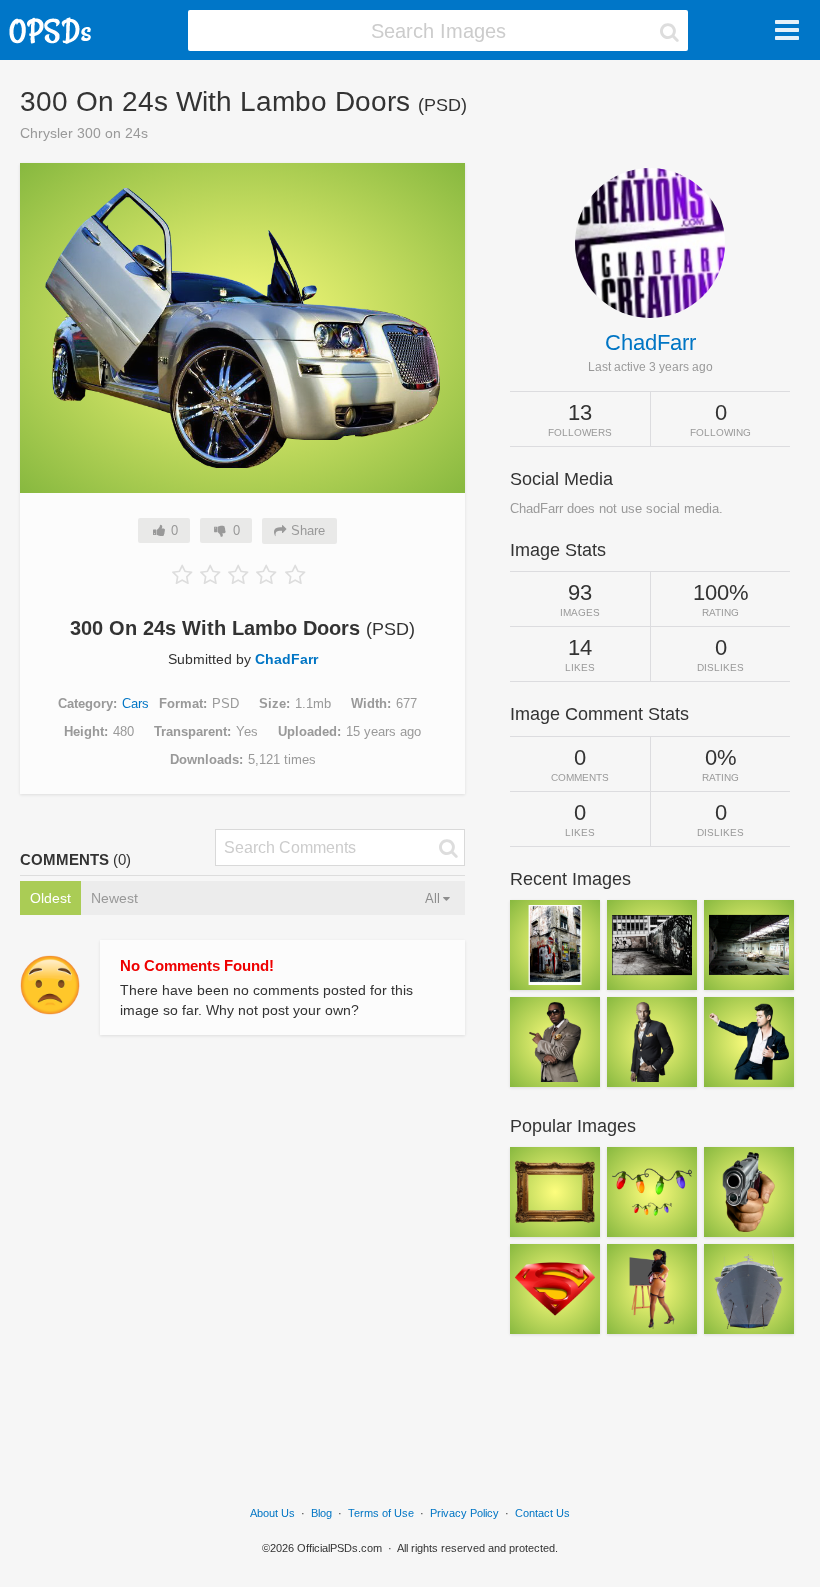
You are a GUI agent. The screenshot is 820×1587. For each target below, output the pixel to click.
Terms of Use (381, 1513)
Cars (135, 703)
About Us (272, 1513)
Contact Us (542, 1513)
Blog (321, 1513)
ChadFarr (286, 659)
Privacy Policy (464, 1513)
